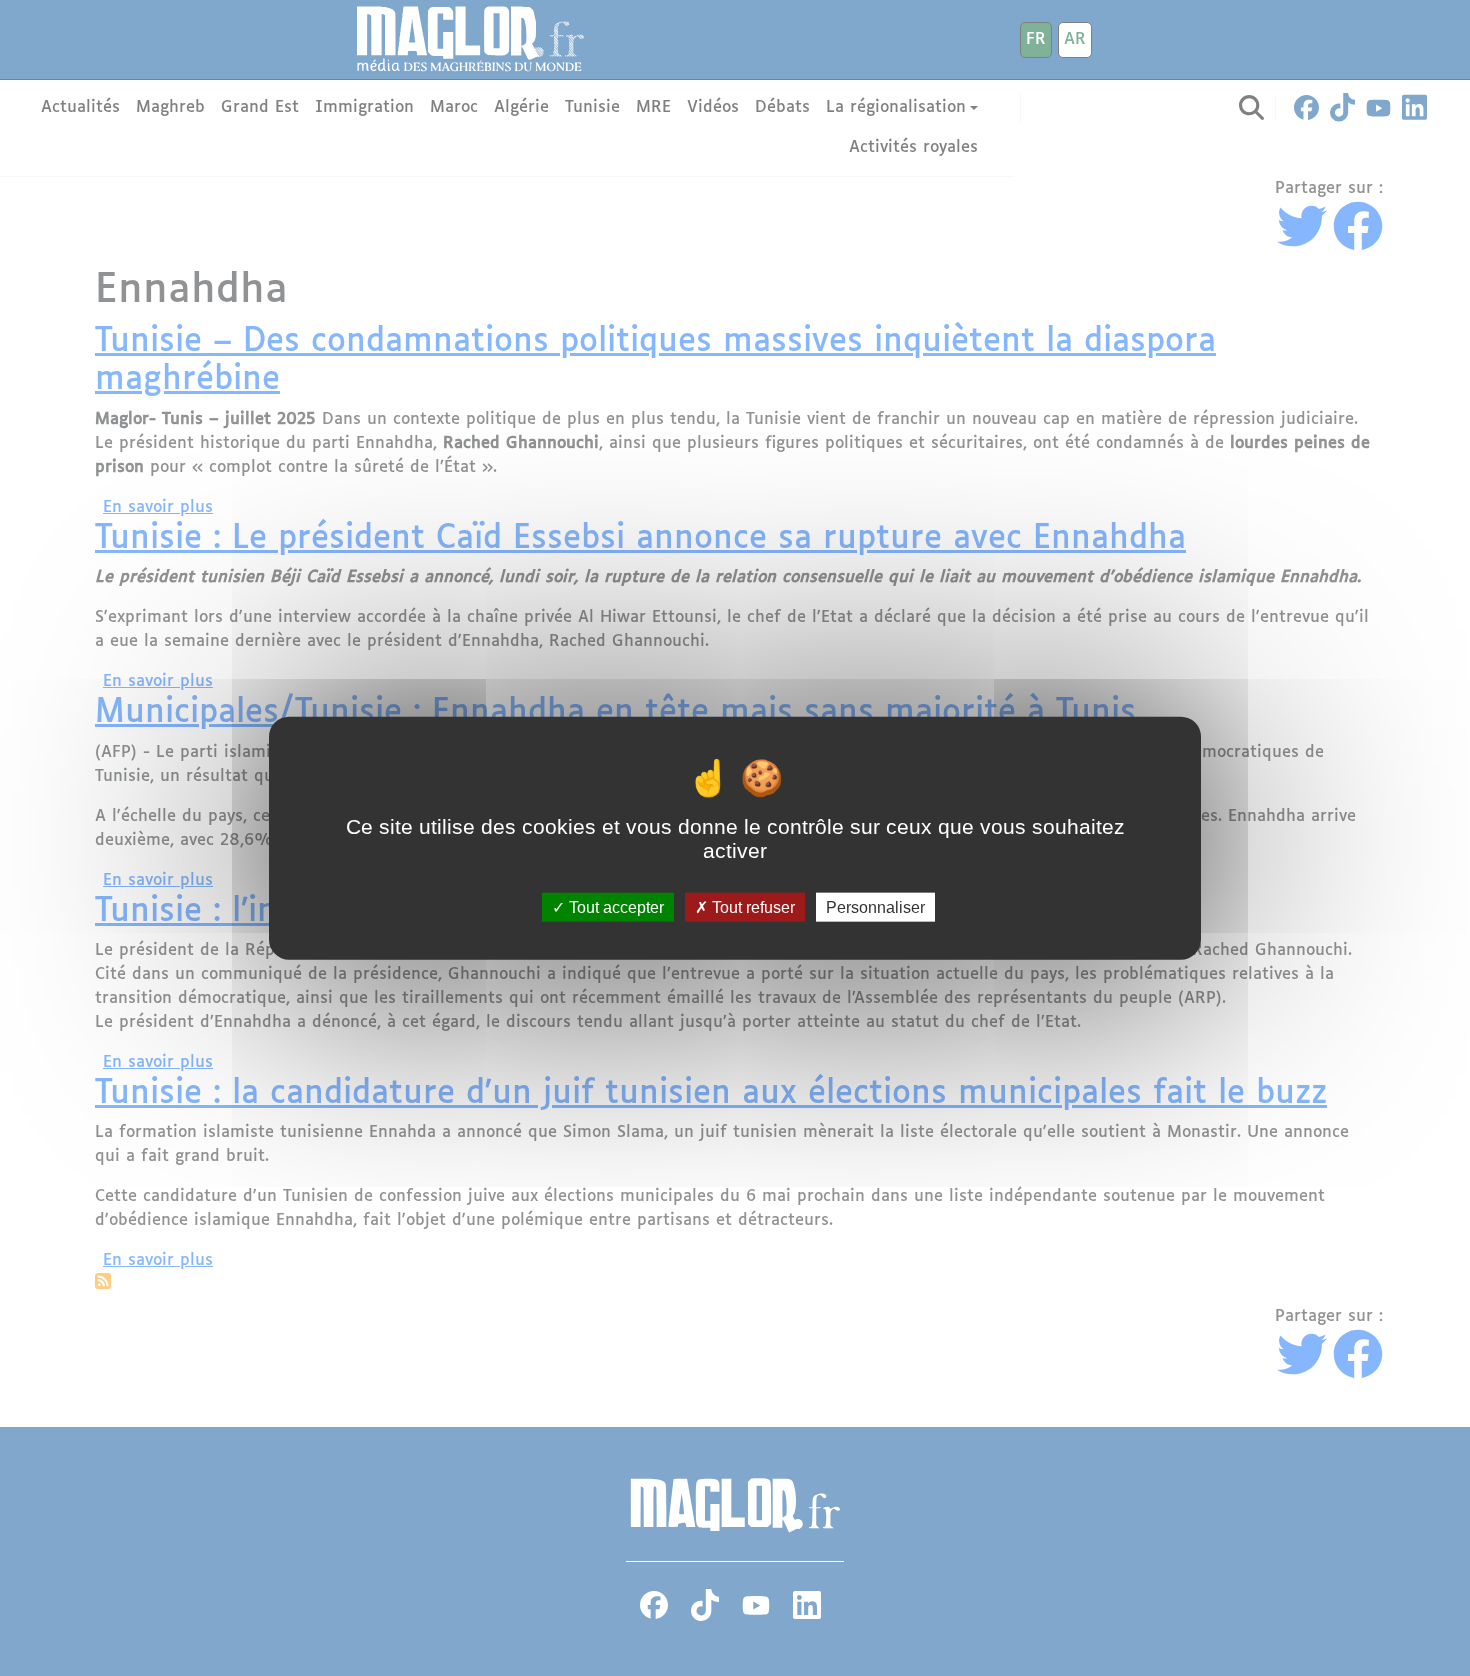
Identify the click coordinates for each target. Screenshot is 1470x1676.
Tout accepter (614, 906)
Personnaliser (875, 906)
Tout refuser (751, 906)
